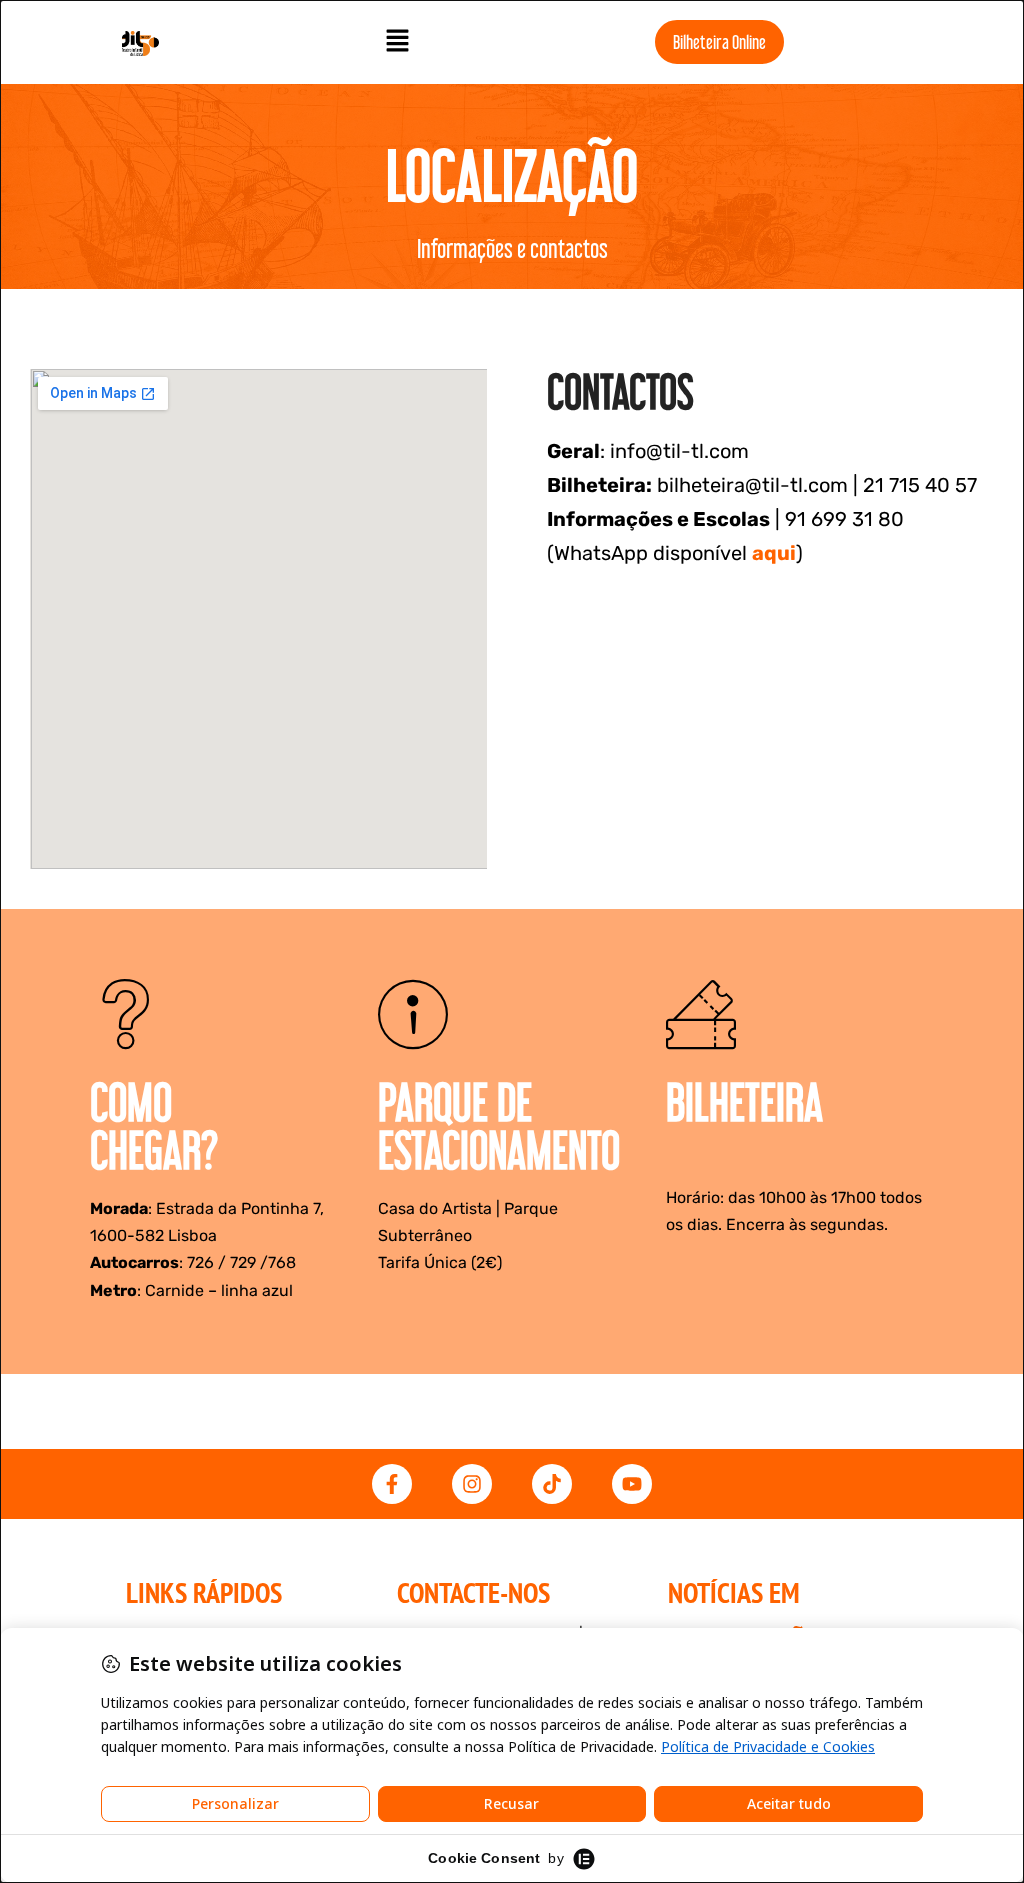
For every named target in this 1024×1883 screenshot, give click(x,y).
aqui (774, 553)
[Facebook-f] (392, 1484)
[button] (398, 41)
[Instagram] (472, 1484)
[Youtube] (632, 1484)
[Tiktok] (552, 1484)
